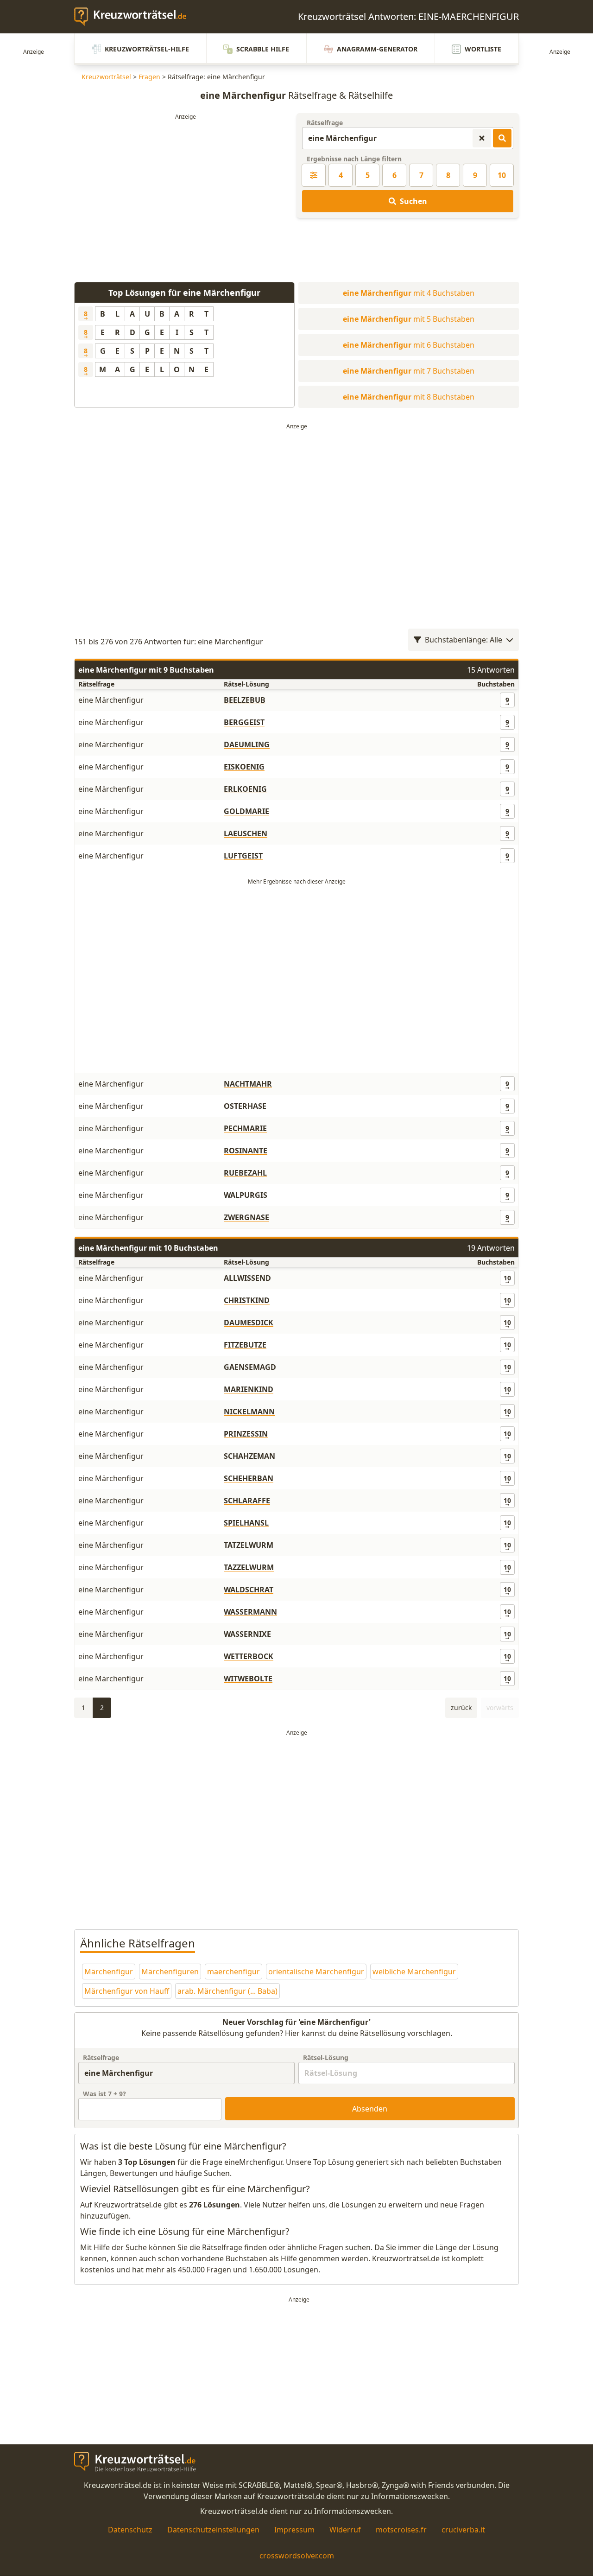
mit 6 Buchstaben (409, 345)
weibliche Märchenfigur (414, 1972)
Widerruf (345, 2530)
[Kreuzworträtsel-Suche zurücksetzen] (482, 138)
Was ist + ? (104, 2094)
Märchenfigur (109, 1972)
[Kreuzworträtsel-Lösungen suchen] (502, 138)
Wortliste (483, 49)
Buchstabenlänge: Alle (464, 640)
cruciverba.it (463, 2530)
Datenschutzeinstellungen (213, 2530)
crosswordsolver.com (297, 2556)
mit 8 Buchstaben (409, 397)
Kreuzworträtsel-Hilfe (147, 49)
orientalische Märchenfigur (316, 1972)
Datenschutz (130, 2530)
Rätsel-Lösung (326, 2058)
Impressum (294, 2530)
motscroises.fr (401, 2530)
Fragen (149, 77)
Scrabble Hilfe (263, 49)
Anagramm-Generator (377, 49)
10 (502, 175)
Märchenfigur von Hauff (127, 1991)
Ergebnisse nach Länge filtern (354, 159)
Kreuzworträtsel (106, 77)
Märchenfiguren (170, 1972)
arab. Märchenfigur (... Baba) (227, 1991)
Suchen (413, 201)
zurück (461, 1708)
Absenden (370, 2109)
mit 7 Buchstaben (409, 371)
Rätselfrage (325, 123)
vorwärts (500, 1708)
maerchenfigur (233, 1972)
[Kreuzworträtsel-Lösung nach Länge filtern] (314, 175)
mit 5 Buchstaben (409, 319)
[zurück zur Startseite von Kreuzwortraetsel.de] (135, 17)
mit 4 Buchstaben (409, 293)
